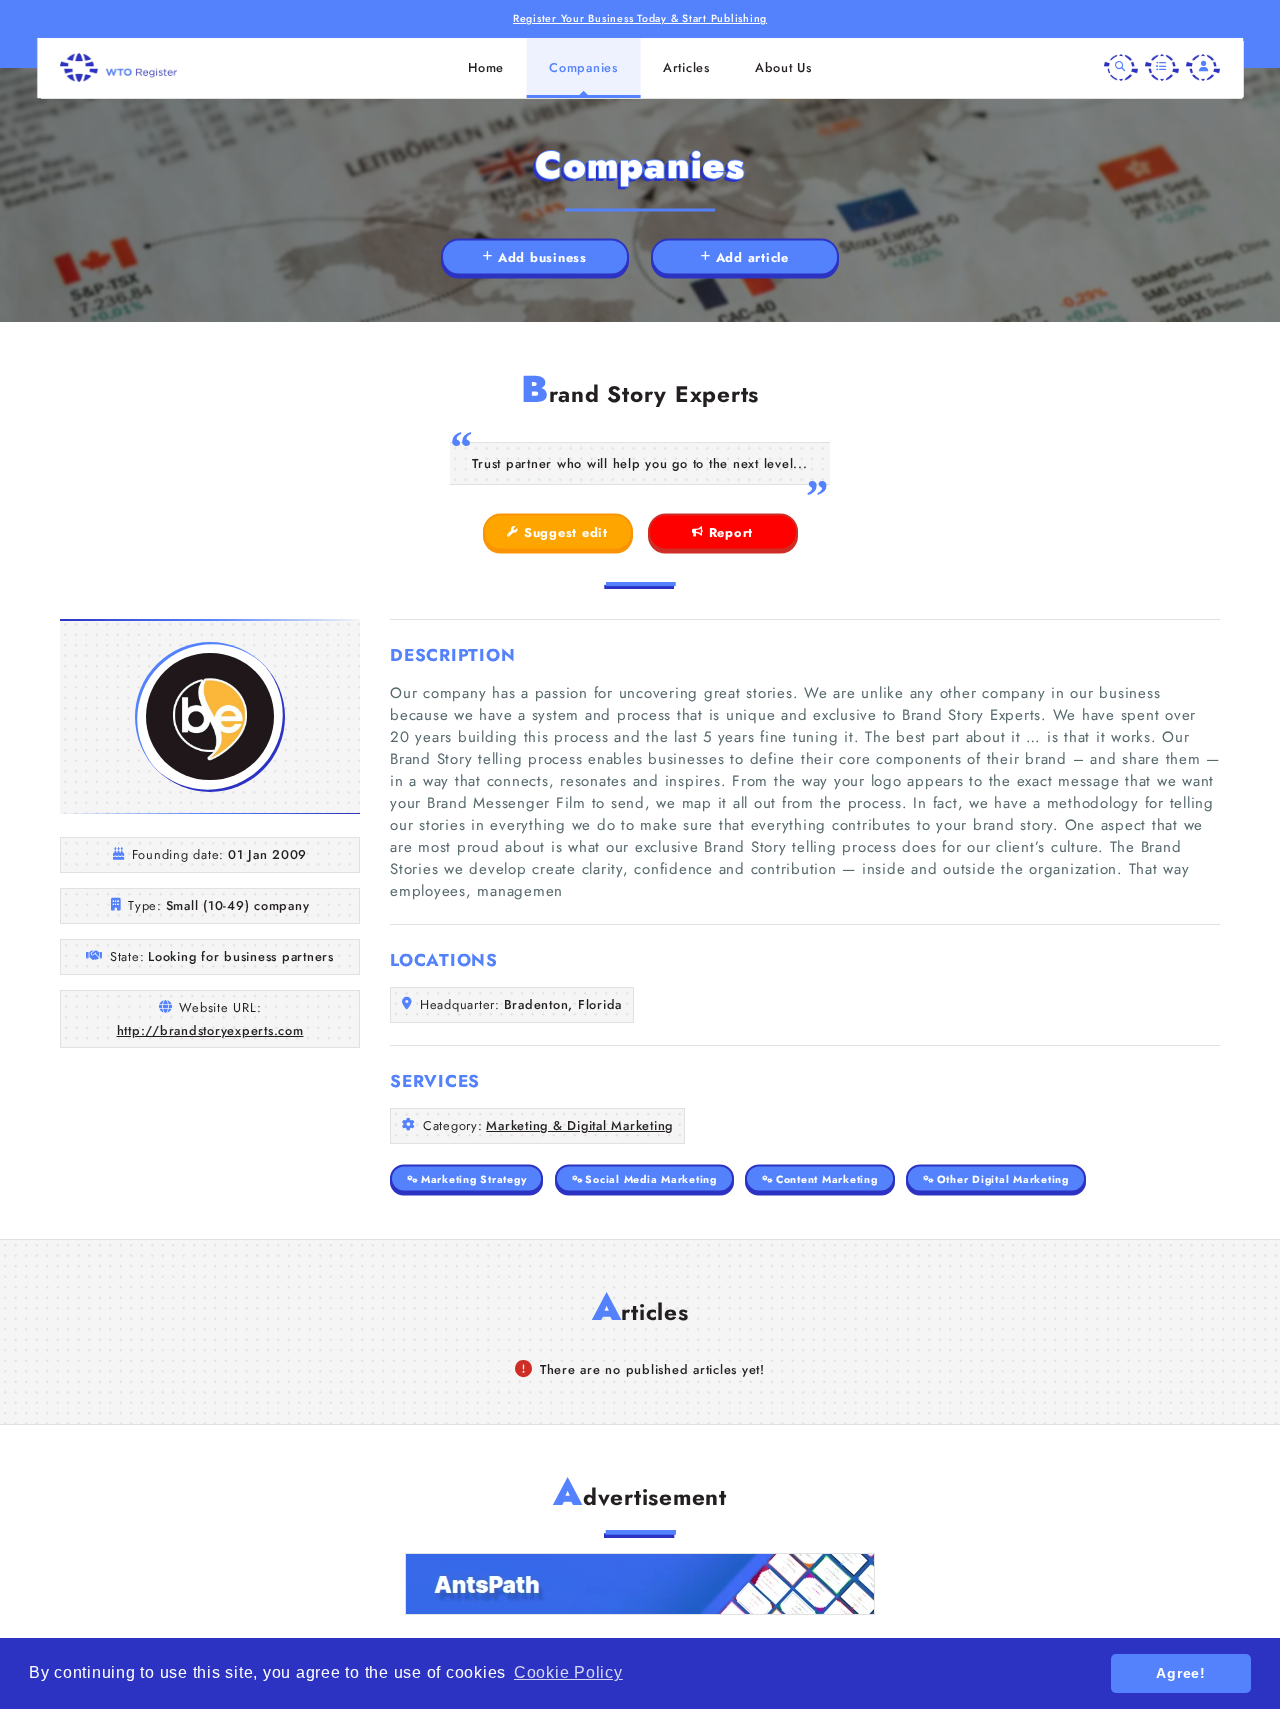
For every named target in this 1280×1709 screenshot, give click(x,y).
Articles (686, 67)
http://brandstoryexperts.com (210, 1030)
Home (486, 67)
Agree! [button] (1181, 1673)
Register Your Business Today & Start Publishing (640, 18)
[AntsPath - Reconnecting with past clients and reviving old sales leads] (640, 1584)
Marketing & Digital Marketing (579, 1125)
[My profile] (1203, 68)
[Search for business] (1121, 68)
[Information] (1162, 68)
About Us (783, 67)
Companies (583, 67)
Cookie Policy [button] (568, 1672)
